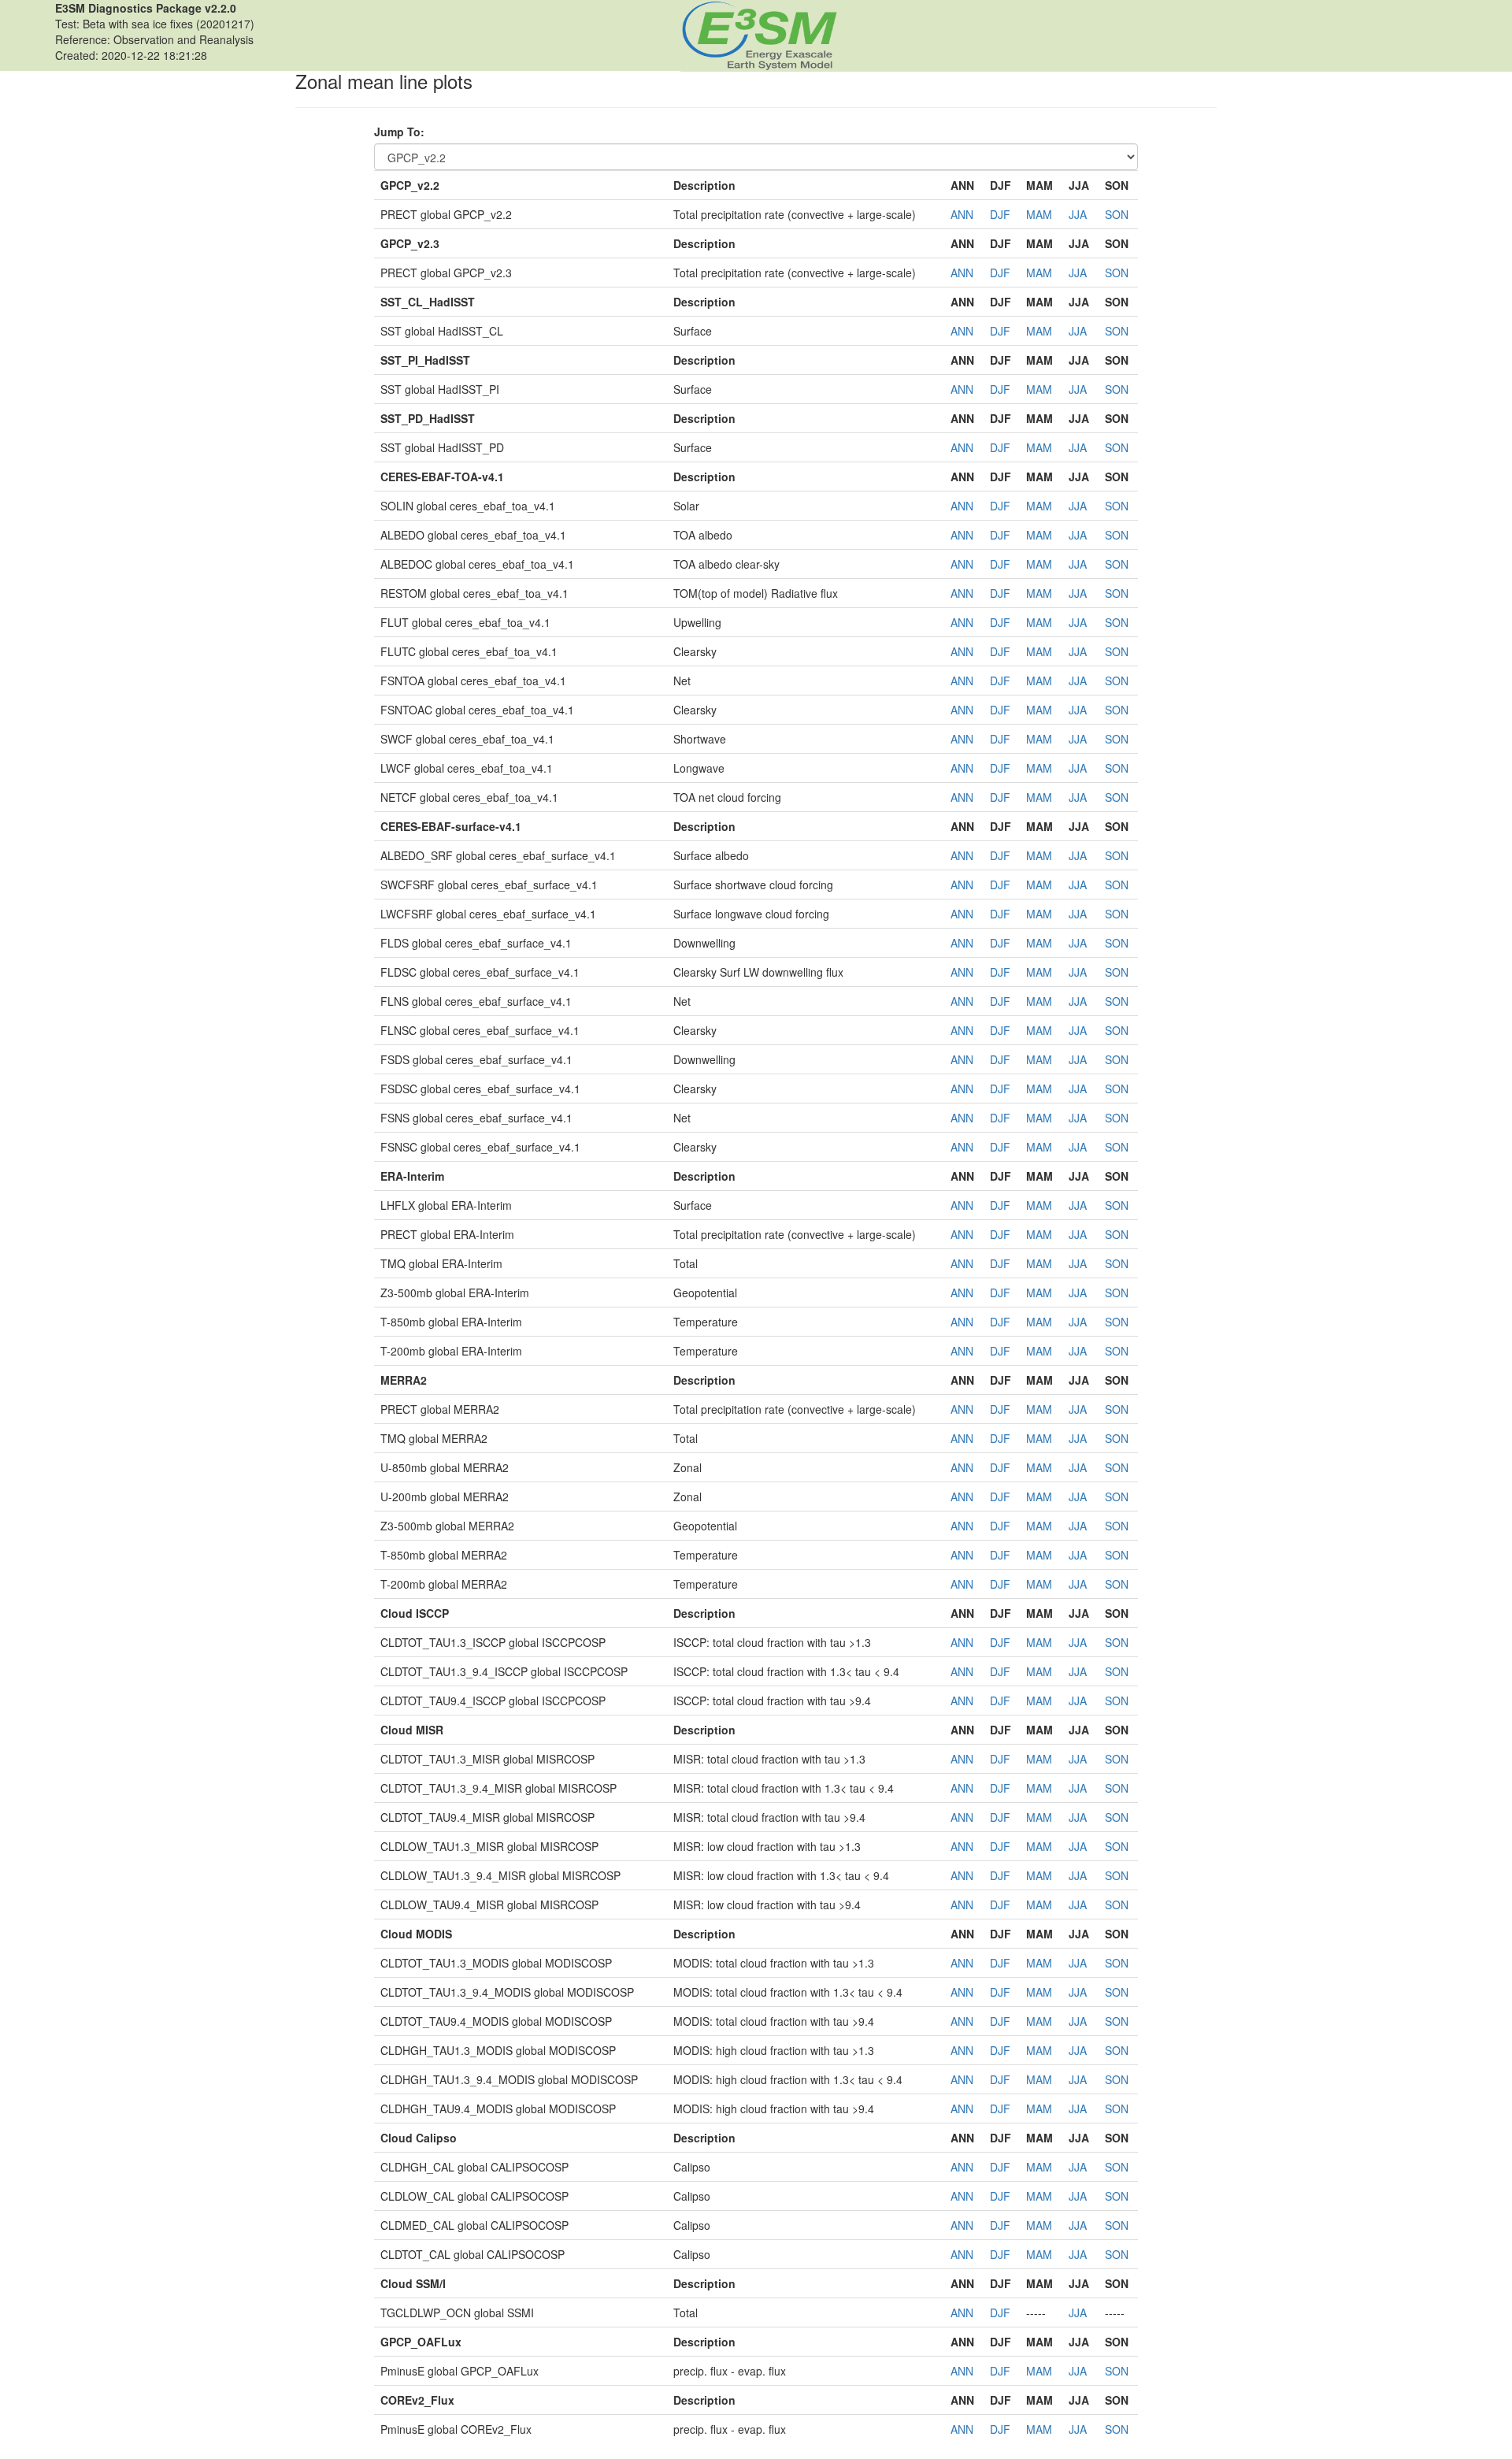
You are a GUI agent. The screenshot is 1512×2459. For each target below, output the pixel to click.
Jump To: (399, 132)
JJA (1078, 214)
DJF (1000, 214)
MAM (1039, 214)
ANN (962, 214)
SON (1117, 214)
